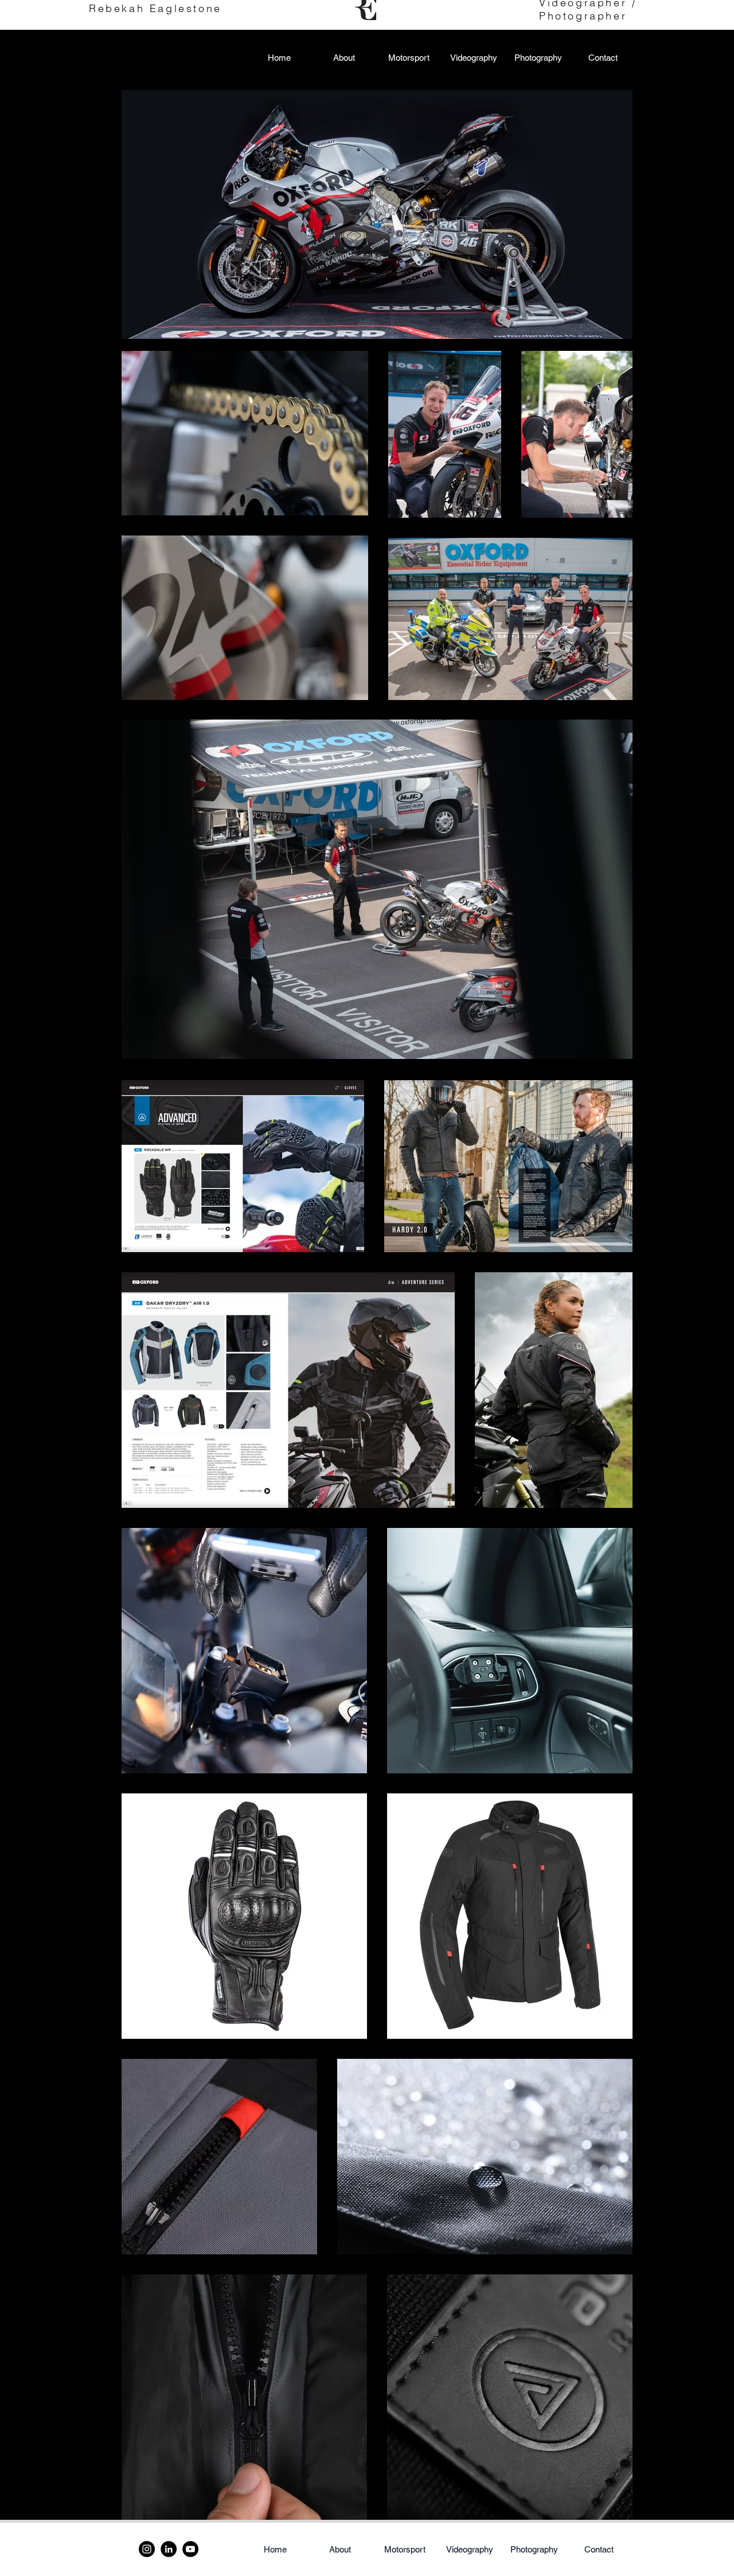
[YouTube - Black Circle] (190, 2549)
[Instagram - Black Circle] (147, 2549)
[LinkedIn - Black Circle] (169, 2549)
